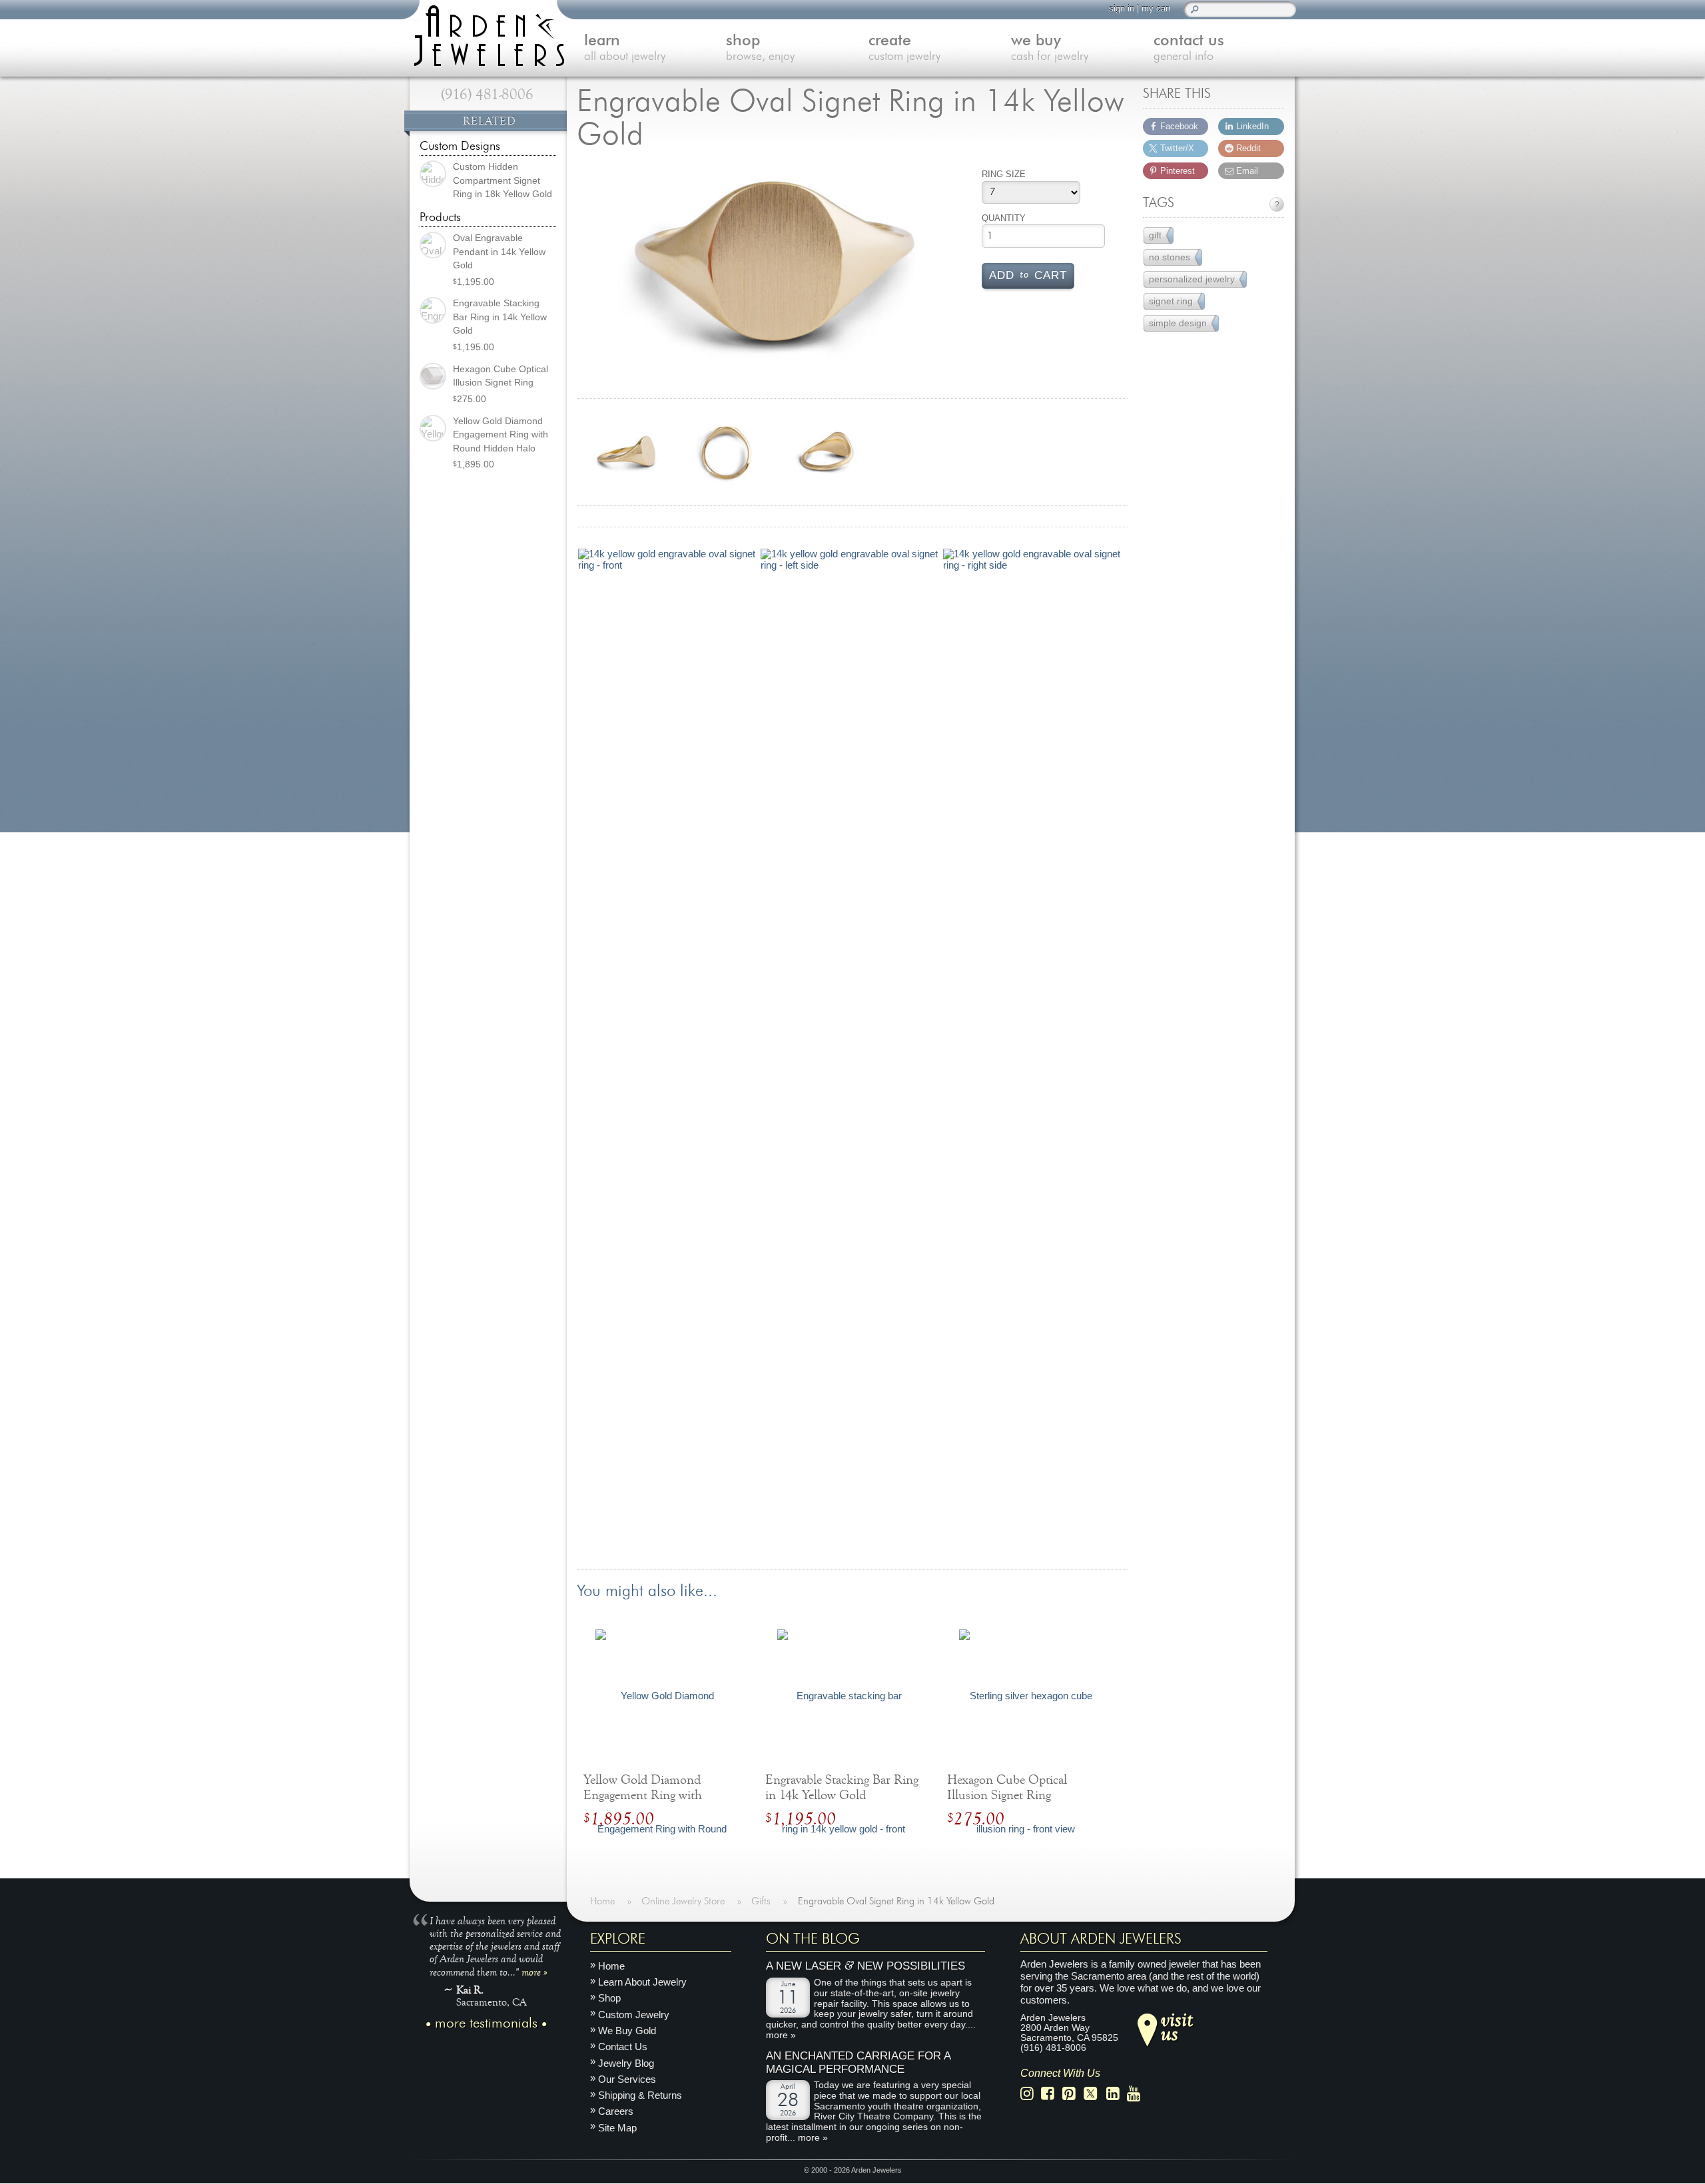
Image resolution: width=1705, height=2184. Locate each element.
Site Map (617, 2128)
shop (760, 48)
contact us (1189, 48)
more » (534, 1972)
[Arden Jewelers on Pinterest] (1073, 2094)
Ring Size (1004, 174)
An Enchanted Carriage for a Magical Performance (858, 2063)
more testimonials (486, 2024)
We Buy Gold (627, 2031)
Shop (609, 1999)
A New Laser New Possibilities (865, 1967)
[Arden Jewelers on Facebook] (1051, 2094)
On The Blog (813, 1939)
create (904, 48)
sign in (1122, 8)
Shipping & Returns (640, 2096)
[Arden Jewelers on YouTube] (1137, 2094)
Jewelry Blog (626, 2063)
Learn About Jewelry (642, 1983)
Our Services (627, 2079)
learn (625, 48)
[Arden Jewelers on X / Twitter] (1094, 2094)
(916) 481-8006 (487, 95)
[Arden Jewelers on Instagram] (1031, 2094)
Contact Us (623, 2047)
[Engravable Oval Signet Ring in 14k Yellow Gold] (774, 269)
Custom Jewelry (634, 2015)
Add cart (1028, 274)
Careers (616, 2112)
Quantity (1004, 218)
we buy (1050, 48)
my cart (1156, 8)
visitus (1177, 2026)
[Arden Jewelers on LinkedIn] (1117, 2094)
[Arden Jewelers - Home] (486, 33)
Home (611, 1966)
